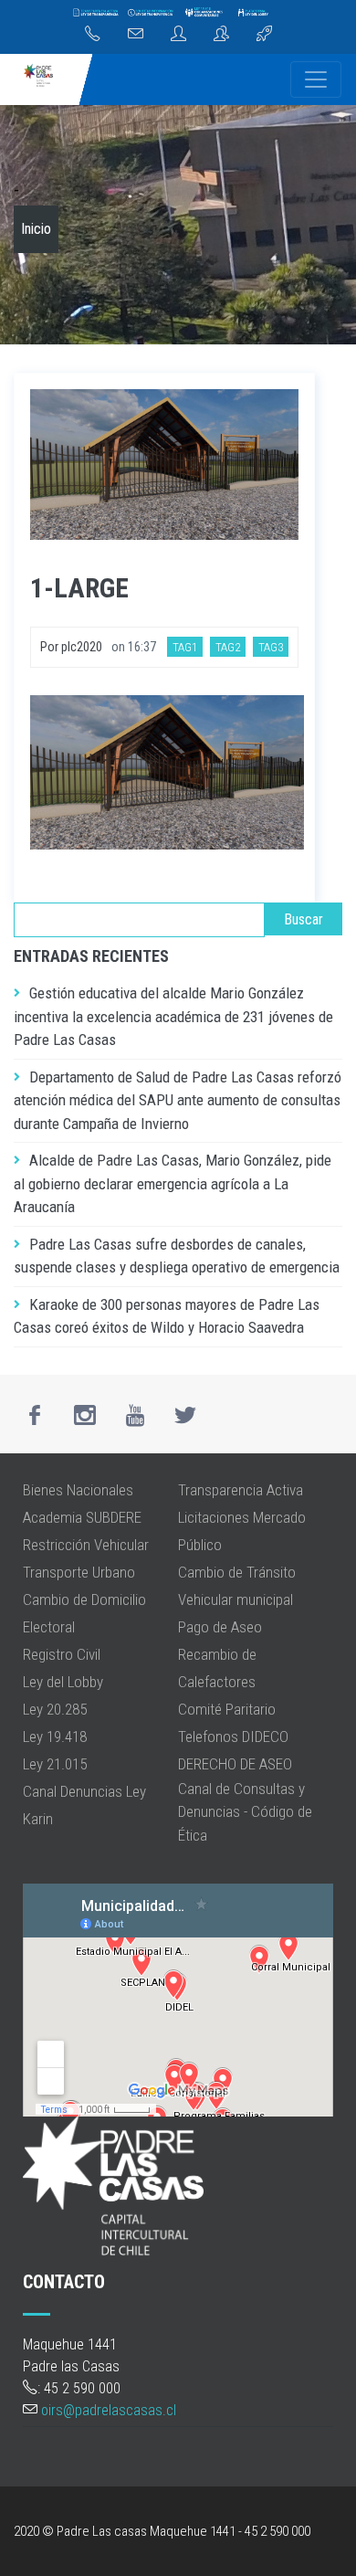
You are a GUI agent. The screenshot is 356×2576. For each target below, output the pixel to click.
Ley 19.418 (55, 1737)
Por (51, 647)
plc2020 (82, 647)
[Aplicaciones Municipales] (264, 35)
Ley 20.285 (55, 1709)
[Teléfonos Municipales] (93, 35)
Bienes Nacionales (78, 1490)
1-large (79, 588)
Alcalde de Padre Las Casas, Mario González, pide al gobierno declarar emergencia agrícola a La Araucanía (173, 1183)
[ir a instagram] (85, 1415)
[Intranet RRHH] (178, 35)
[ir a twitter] (185, 1415)
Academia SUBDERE (82, 1517)
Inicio (36, 229)
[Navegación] (316, 79)
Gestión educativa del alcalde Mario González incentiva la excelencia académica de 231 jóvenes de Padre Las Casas (173, 1016)
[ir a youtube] (135, 1415)
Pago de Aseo (220, 1627)
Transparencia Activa (241, 1490)
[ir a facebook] (35, 1415)
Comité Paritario (227, 1709)
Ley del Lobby (63, 1682)
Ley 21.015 (55, 1764)
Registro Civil (62, 1654)
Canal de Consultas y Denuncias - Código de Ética (245, 1812)
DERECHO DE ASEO (235, 1764)
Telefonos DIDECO (233, 1737)
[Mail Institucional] (136, 35)
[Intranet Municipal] (221, 35)
